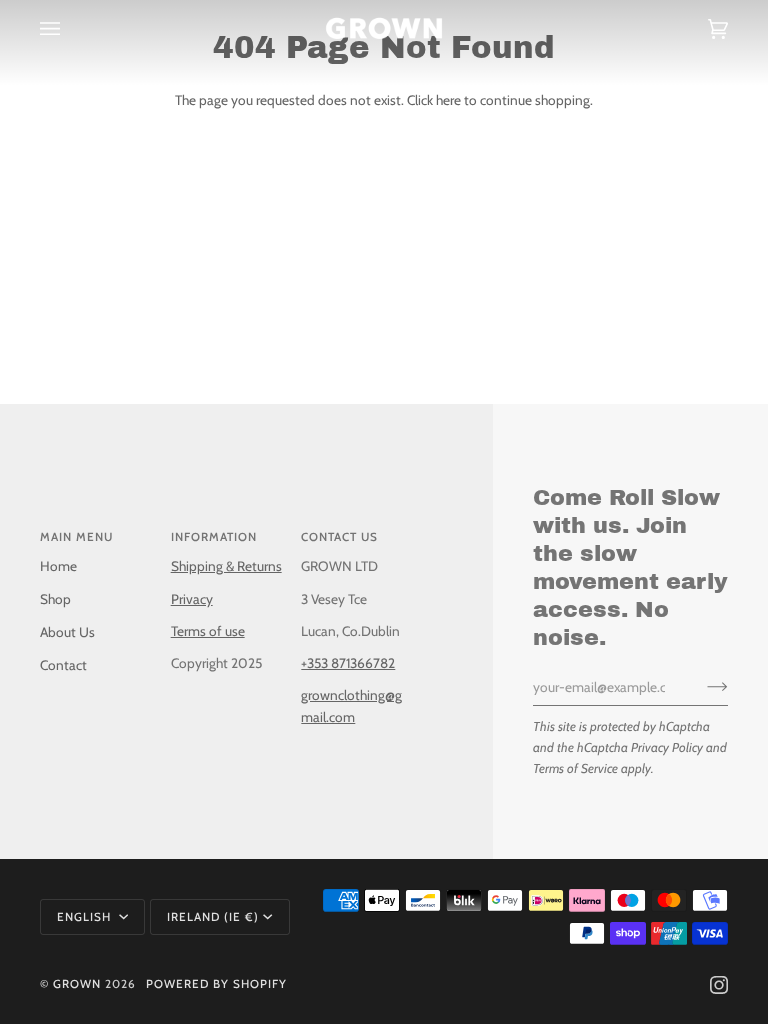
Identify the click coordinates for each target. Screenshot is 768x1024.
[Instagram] (719, 985)
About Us (67, 632)
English (86, 917)
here (448, 100)
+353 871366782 (348, 663)
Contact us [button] (339, 537)
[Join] (701, 687)
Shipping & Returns (226, 566)
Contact (63, 665)
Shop (55, 599)
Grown (77, 984)
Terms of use (208, 631)
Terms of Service (575, 768)
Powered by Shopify (216, 984)
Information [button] (214, 537)
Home (58, 566)
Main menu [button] (76, 537)
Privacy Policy (667, 747)
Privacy (192, 599)
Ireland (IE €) (213, 917)
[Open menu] (70, 28)
